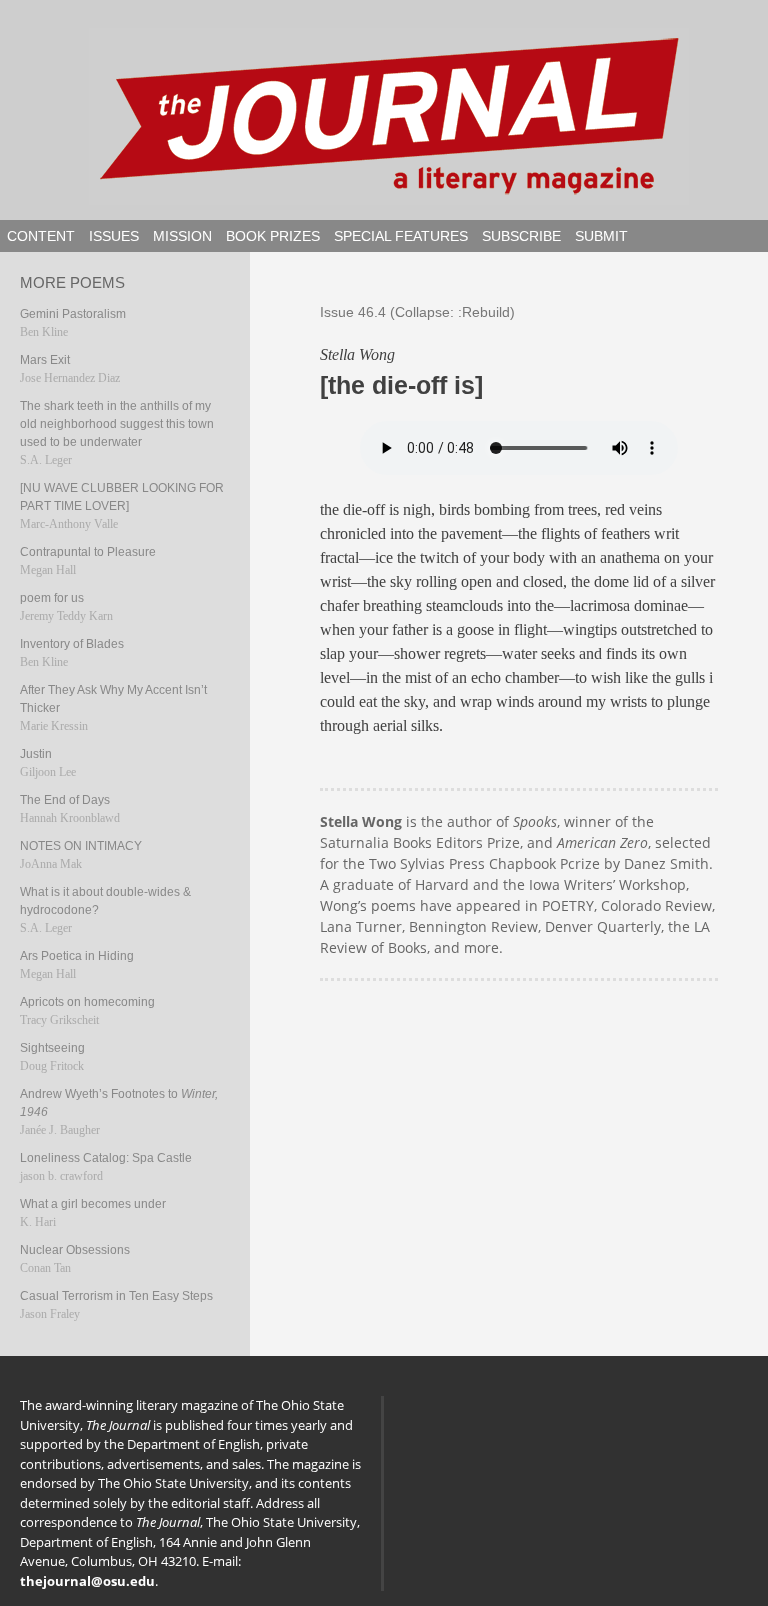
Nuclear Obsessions (75, 1250)
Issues (114, 236)
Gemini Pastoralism (73, 314)
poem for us (52, 598)
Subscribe (521, 236)
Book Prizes (273, 236)
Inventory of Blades (72, 644)
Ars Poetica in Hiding (77, 956)
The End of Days (65, 800)
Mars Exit (45, 360)
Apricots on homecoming (87, 1002)
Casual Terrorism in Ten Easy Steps (116, 1296)
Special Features (401, 236)
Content (41, 236)
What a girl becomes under (93, 1204)
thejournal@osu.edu (87, 1581)
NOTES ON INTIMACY (81, 846)
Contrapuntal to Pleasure (88, 552)
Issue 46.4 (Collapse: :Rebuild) (417, 312)
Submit (601, 236)
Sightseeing (52, 1048)
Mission (182, 236)
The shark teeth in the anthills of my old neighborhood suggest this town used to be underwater (117, 424)
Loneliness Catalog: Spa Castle (106, 1158)
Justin (36, 754)
